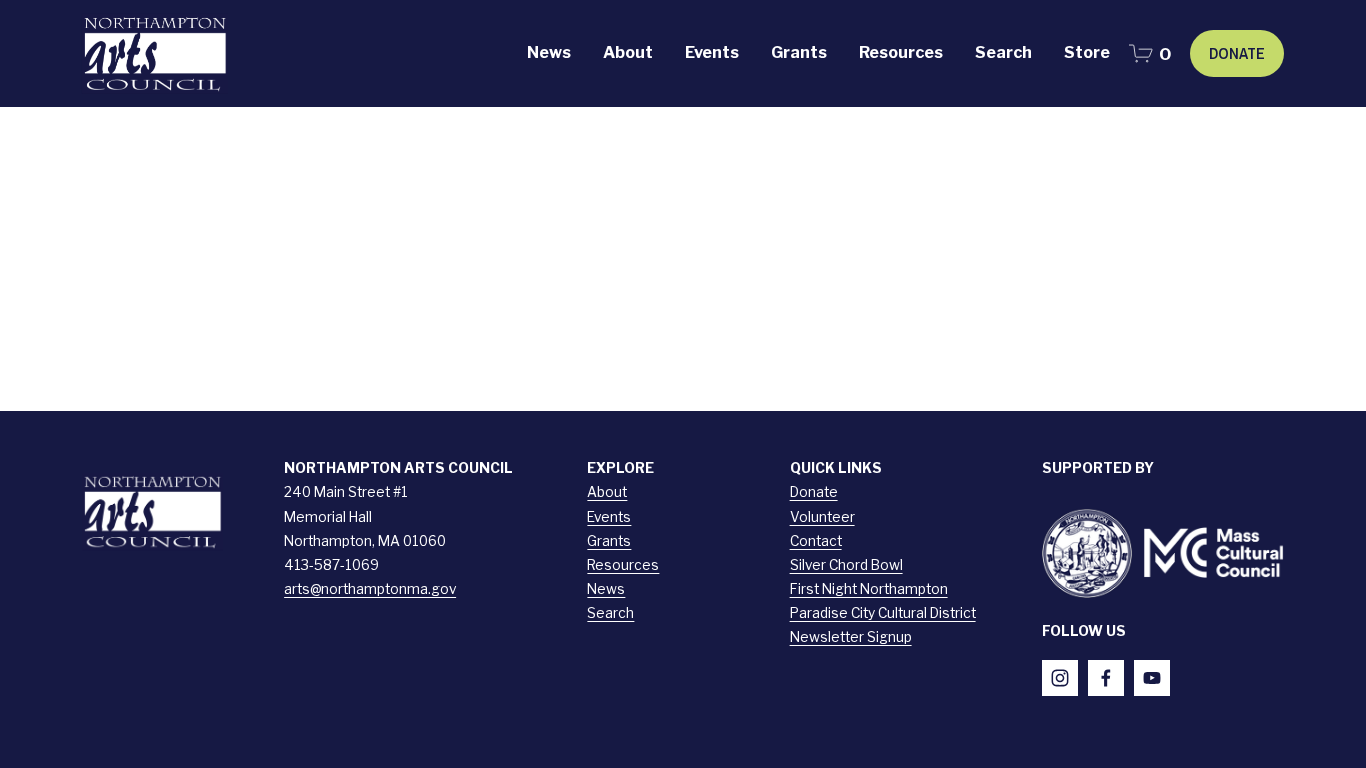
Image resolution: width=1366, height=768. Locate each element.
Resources (623, 565)
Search (610, 613)
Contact (816, 541)
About (607, 492)
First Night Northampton (869, 589)
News (549, 52)
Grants (609, 541)
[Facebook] (1106, 678)
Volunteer (822, 517)
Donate (1237, 53)
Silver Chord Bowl (846, 565)
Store (1087, 52)
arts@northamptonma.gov (370, 589)
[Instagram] (1060, 678)
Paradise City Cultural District (883, 613)
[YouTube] (1152, 678)
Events (609, 517)
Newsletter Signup (851, 637)
